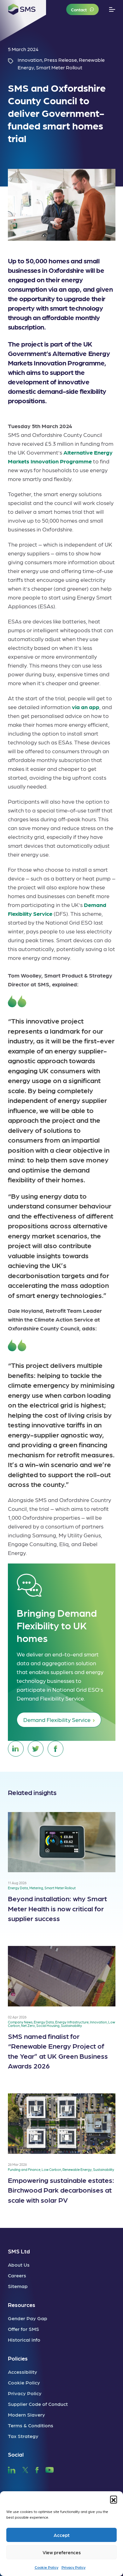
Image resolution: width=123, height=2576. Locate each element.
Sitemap (18, 2286)
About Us (19, 2265)
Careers (17, 2275)
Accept (62, 2535)
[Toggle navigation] (112, 10)
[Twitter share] (36, 1749)
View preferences (62, 2552)
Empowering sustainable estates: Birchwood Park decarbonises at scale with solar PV (61, 2190)
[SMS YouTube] (50, 2469)
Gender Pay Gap (28, 2318)
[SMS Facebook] (37, 2469)
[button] (114, 2499)
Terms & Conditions (31, 2425)
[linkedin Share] (16, 1749)
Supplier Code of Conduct (38, 2404)
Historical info (24, 2340)
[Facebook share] (56, 1749)
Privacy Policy (73, 2567)
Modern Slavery (26, 2415)
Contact (79, 9)
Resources (22, 2305)
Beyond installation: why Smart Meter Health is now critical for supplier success (57, 1908)
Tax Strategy (23, 2436)
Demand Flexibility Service (57, 1720)
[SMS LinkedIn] (12, 2469)
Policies (18, 2358)
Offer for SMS (23, 2329)
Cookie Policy (47, 2567)
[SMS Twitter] (25, 2469)
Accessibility (23, 2372)
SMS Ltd (19, 2251)
